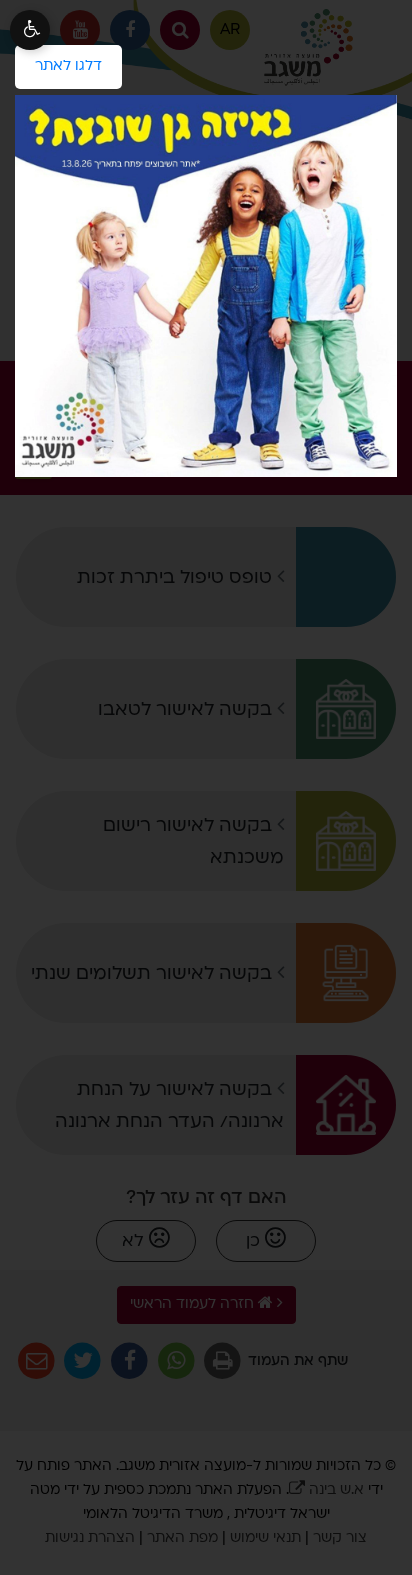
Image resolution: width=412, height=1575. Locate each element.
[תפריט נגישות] (30, 30)
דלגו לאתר (58, 59)
